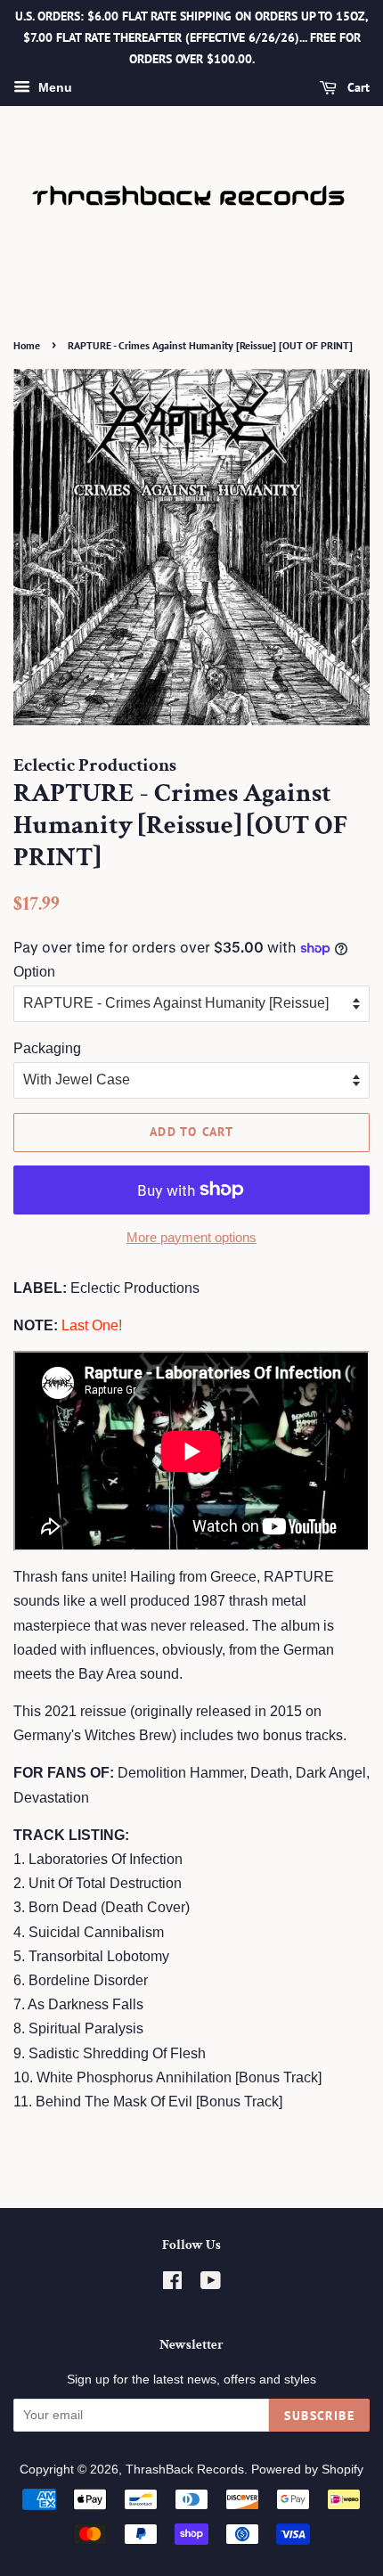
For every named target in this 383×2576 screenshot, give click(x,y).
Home (27, 345)
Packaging (47, 1048)
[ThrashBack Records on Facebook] (172, 2284)
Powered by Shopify (307, 2470)
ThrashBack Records (185, 2470)
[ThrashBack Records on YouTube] (211, 2284)
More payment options (191, 1237)
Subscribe (319, 2416)
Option (34, 972)
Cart (357, 88)
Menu (53, 88)
